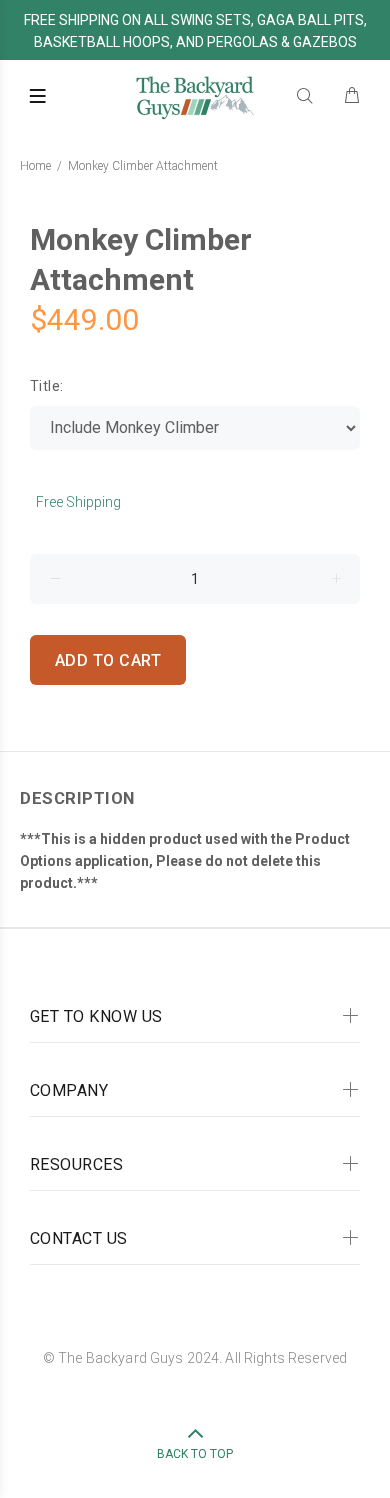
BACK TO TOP (195, 1454)
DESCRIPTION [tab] (77, 798)
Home (35, 166)
